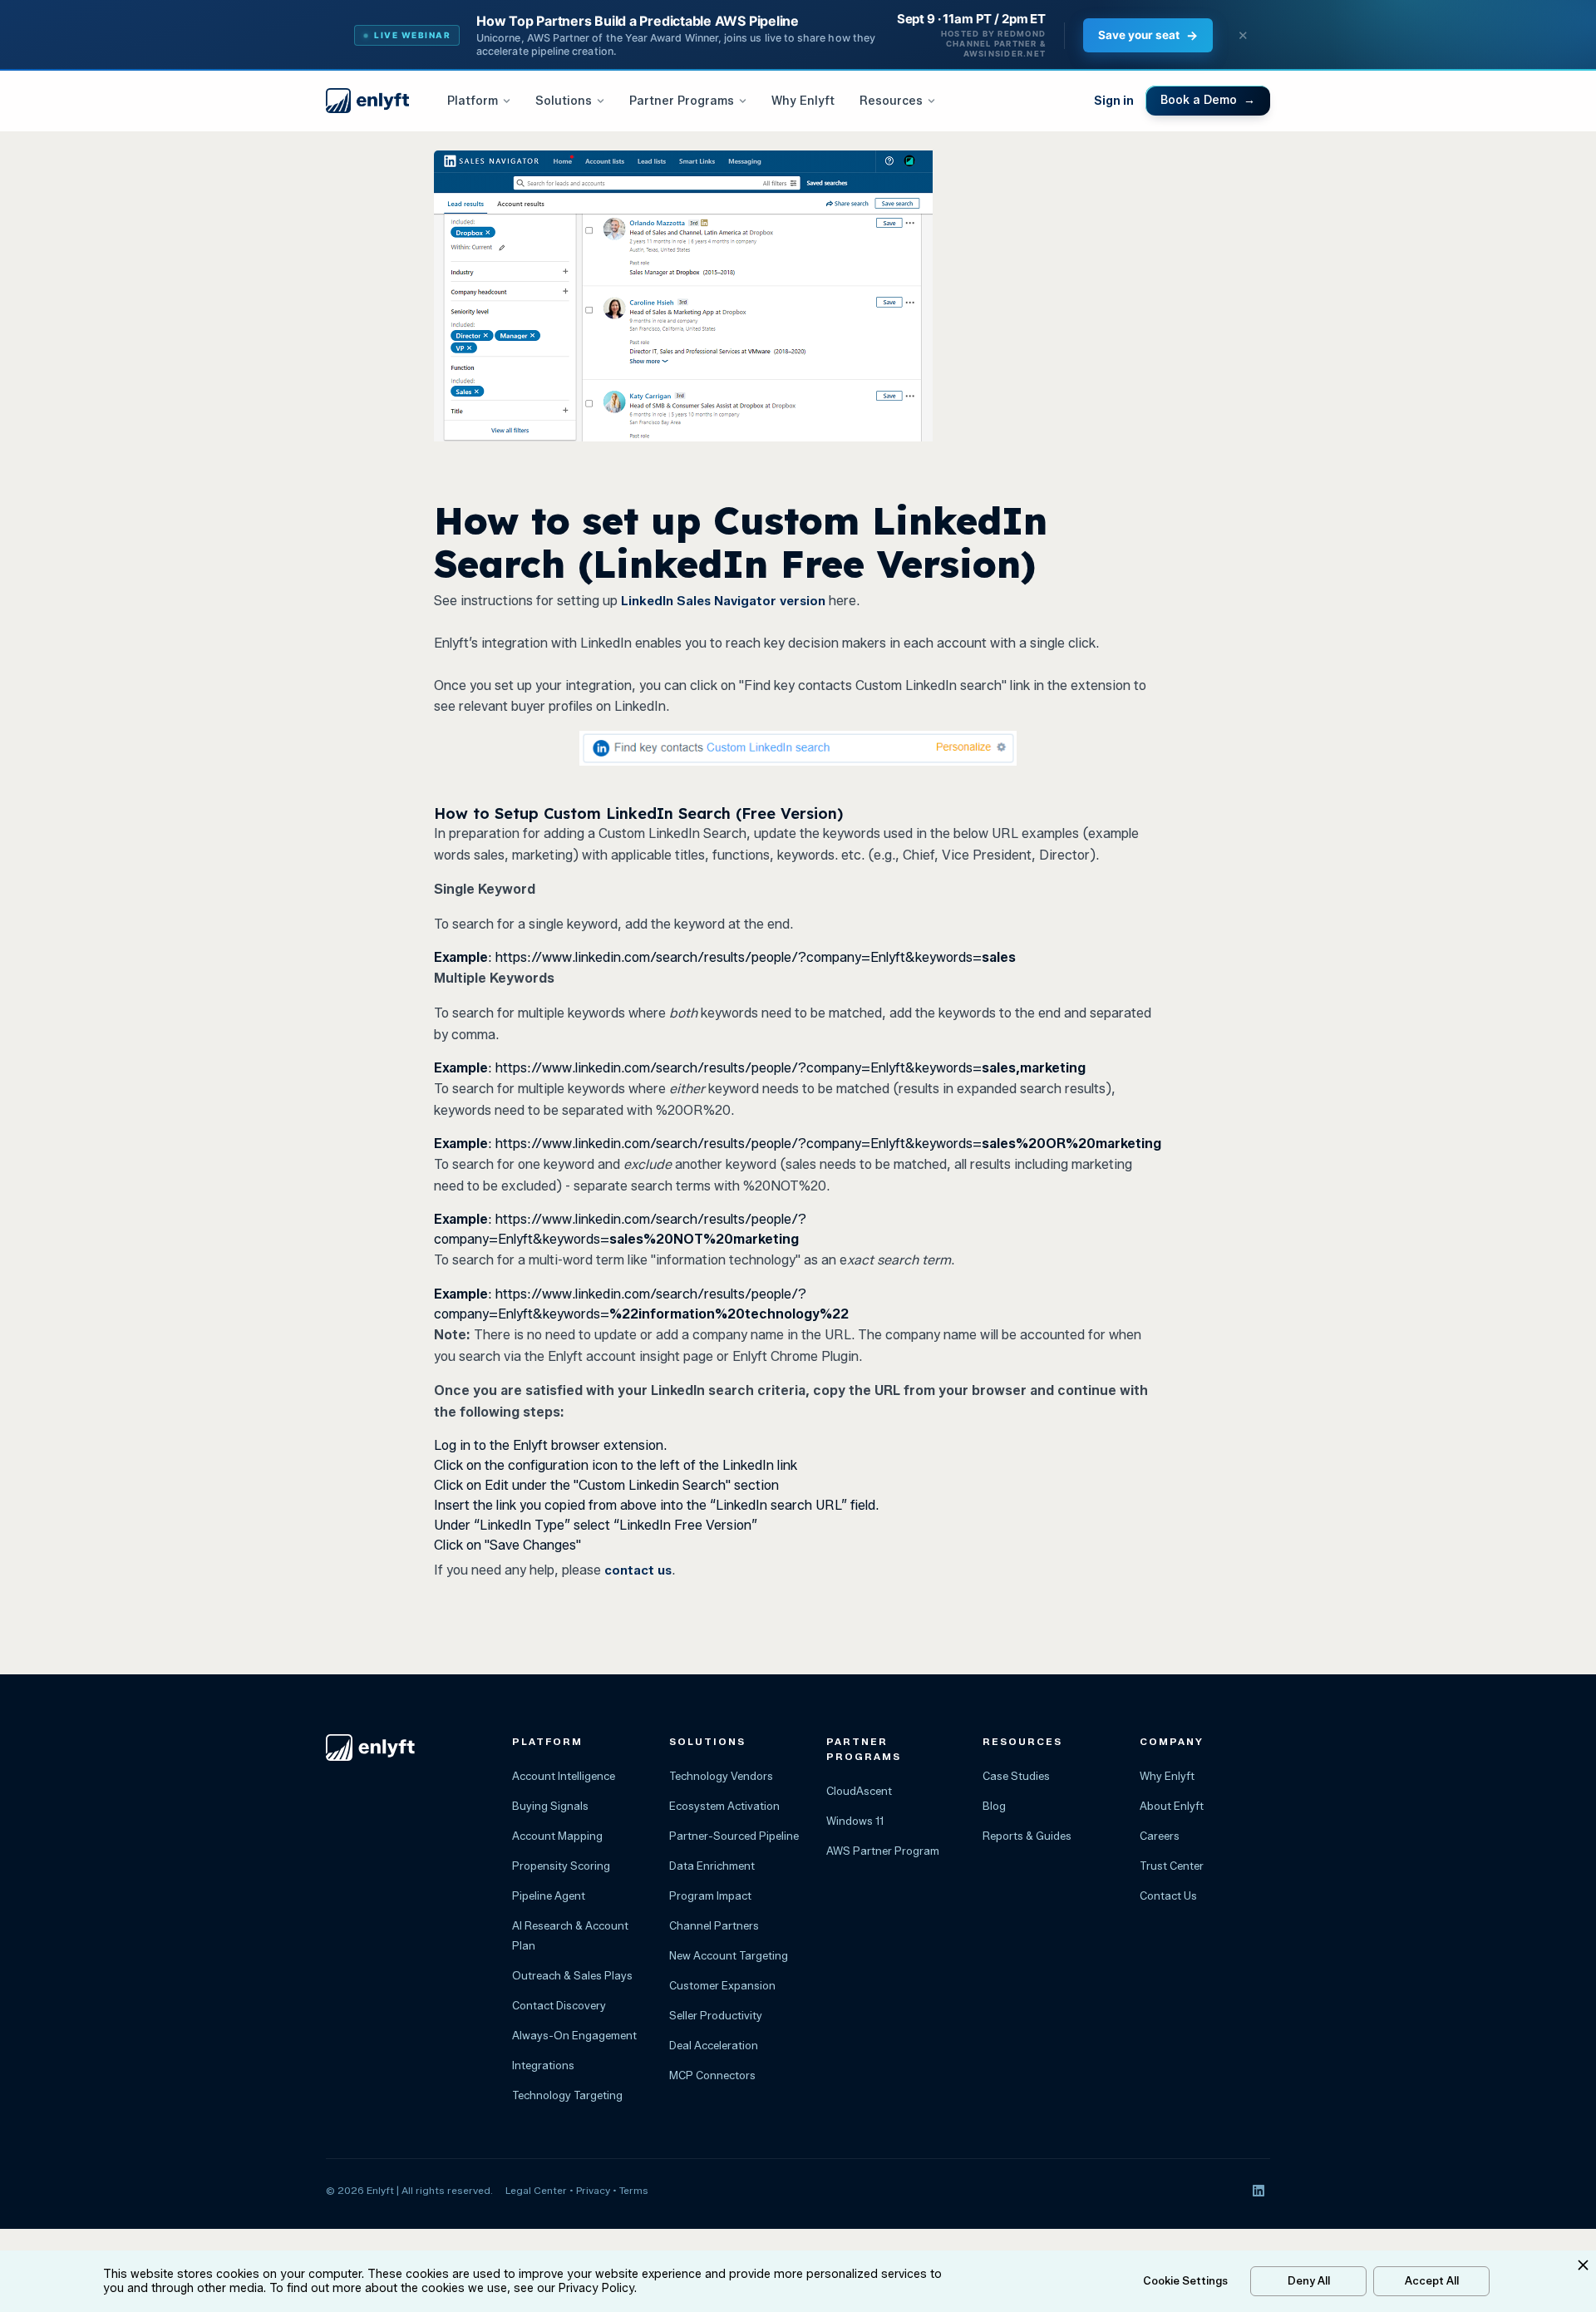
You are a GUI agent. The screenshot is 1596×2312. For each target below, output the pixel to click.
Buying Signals (550, 1806)
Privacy (593, 2190)
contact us (638, 1570)
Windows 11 (855, 1821)
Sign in (1114, 101)
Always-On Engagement (574, 2035)
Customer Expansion (722, 1985)
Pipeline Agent (549, 1895)
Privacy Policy (596, 2288)
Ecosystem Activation (724, 1806)
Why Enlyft (803, 101)
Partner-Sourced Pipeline (734, 1836)
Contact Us (1168, 1895)
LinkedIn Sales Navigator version (723, 601)
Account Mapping (557, 1836)
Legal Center (536, 2190)
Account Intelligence (564, 1776)
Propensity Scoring (561, 1866)
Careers (1160, 1836)
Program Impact (710, 1895)
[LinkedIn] (1259, 2191)
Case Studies (1016, 1776)
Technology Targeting (567, 2095)
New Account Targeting (729, 1955)
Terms (634, 2190)
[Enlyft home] (367, 101)
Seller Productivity (716, 2015)
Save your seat (1148, 35)
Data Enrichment (712, 1866)
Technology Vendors (721, 1776)
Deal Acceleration (714, 2045)
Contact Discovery (559, 2005)
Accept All (1432, 2280)
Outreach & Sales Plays (572, 1975)
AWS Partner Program (883, 1851)
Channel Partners (714, 1925)
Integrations (543, 2065)
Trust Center (1172, 1866)
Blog (994, 1806)
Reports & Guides (1027, 1836)
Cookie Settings (1185, 2280)
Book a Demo (1208, 100)
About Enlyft (1172, 1806)
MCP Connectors (712, 2075)
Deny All (1309, 2280)
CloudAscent (859, 1791)
